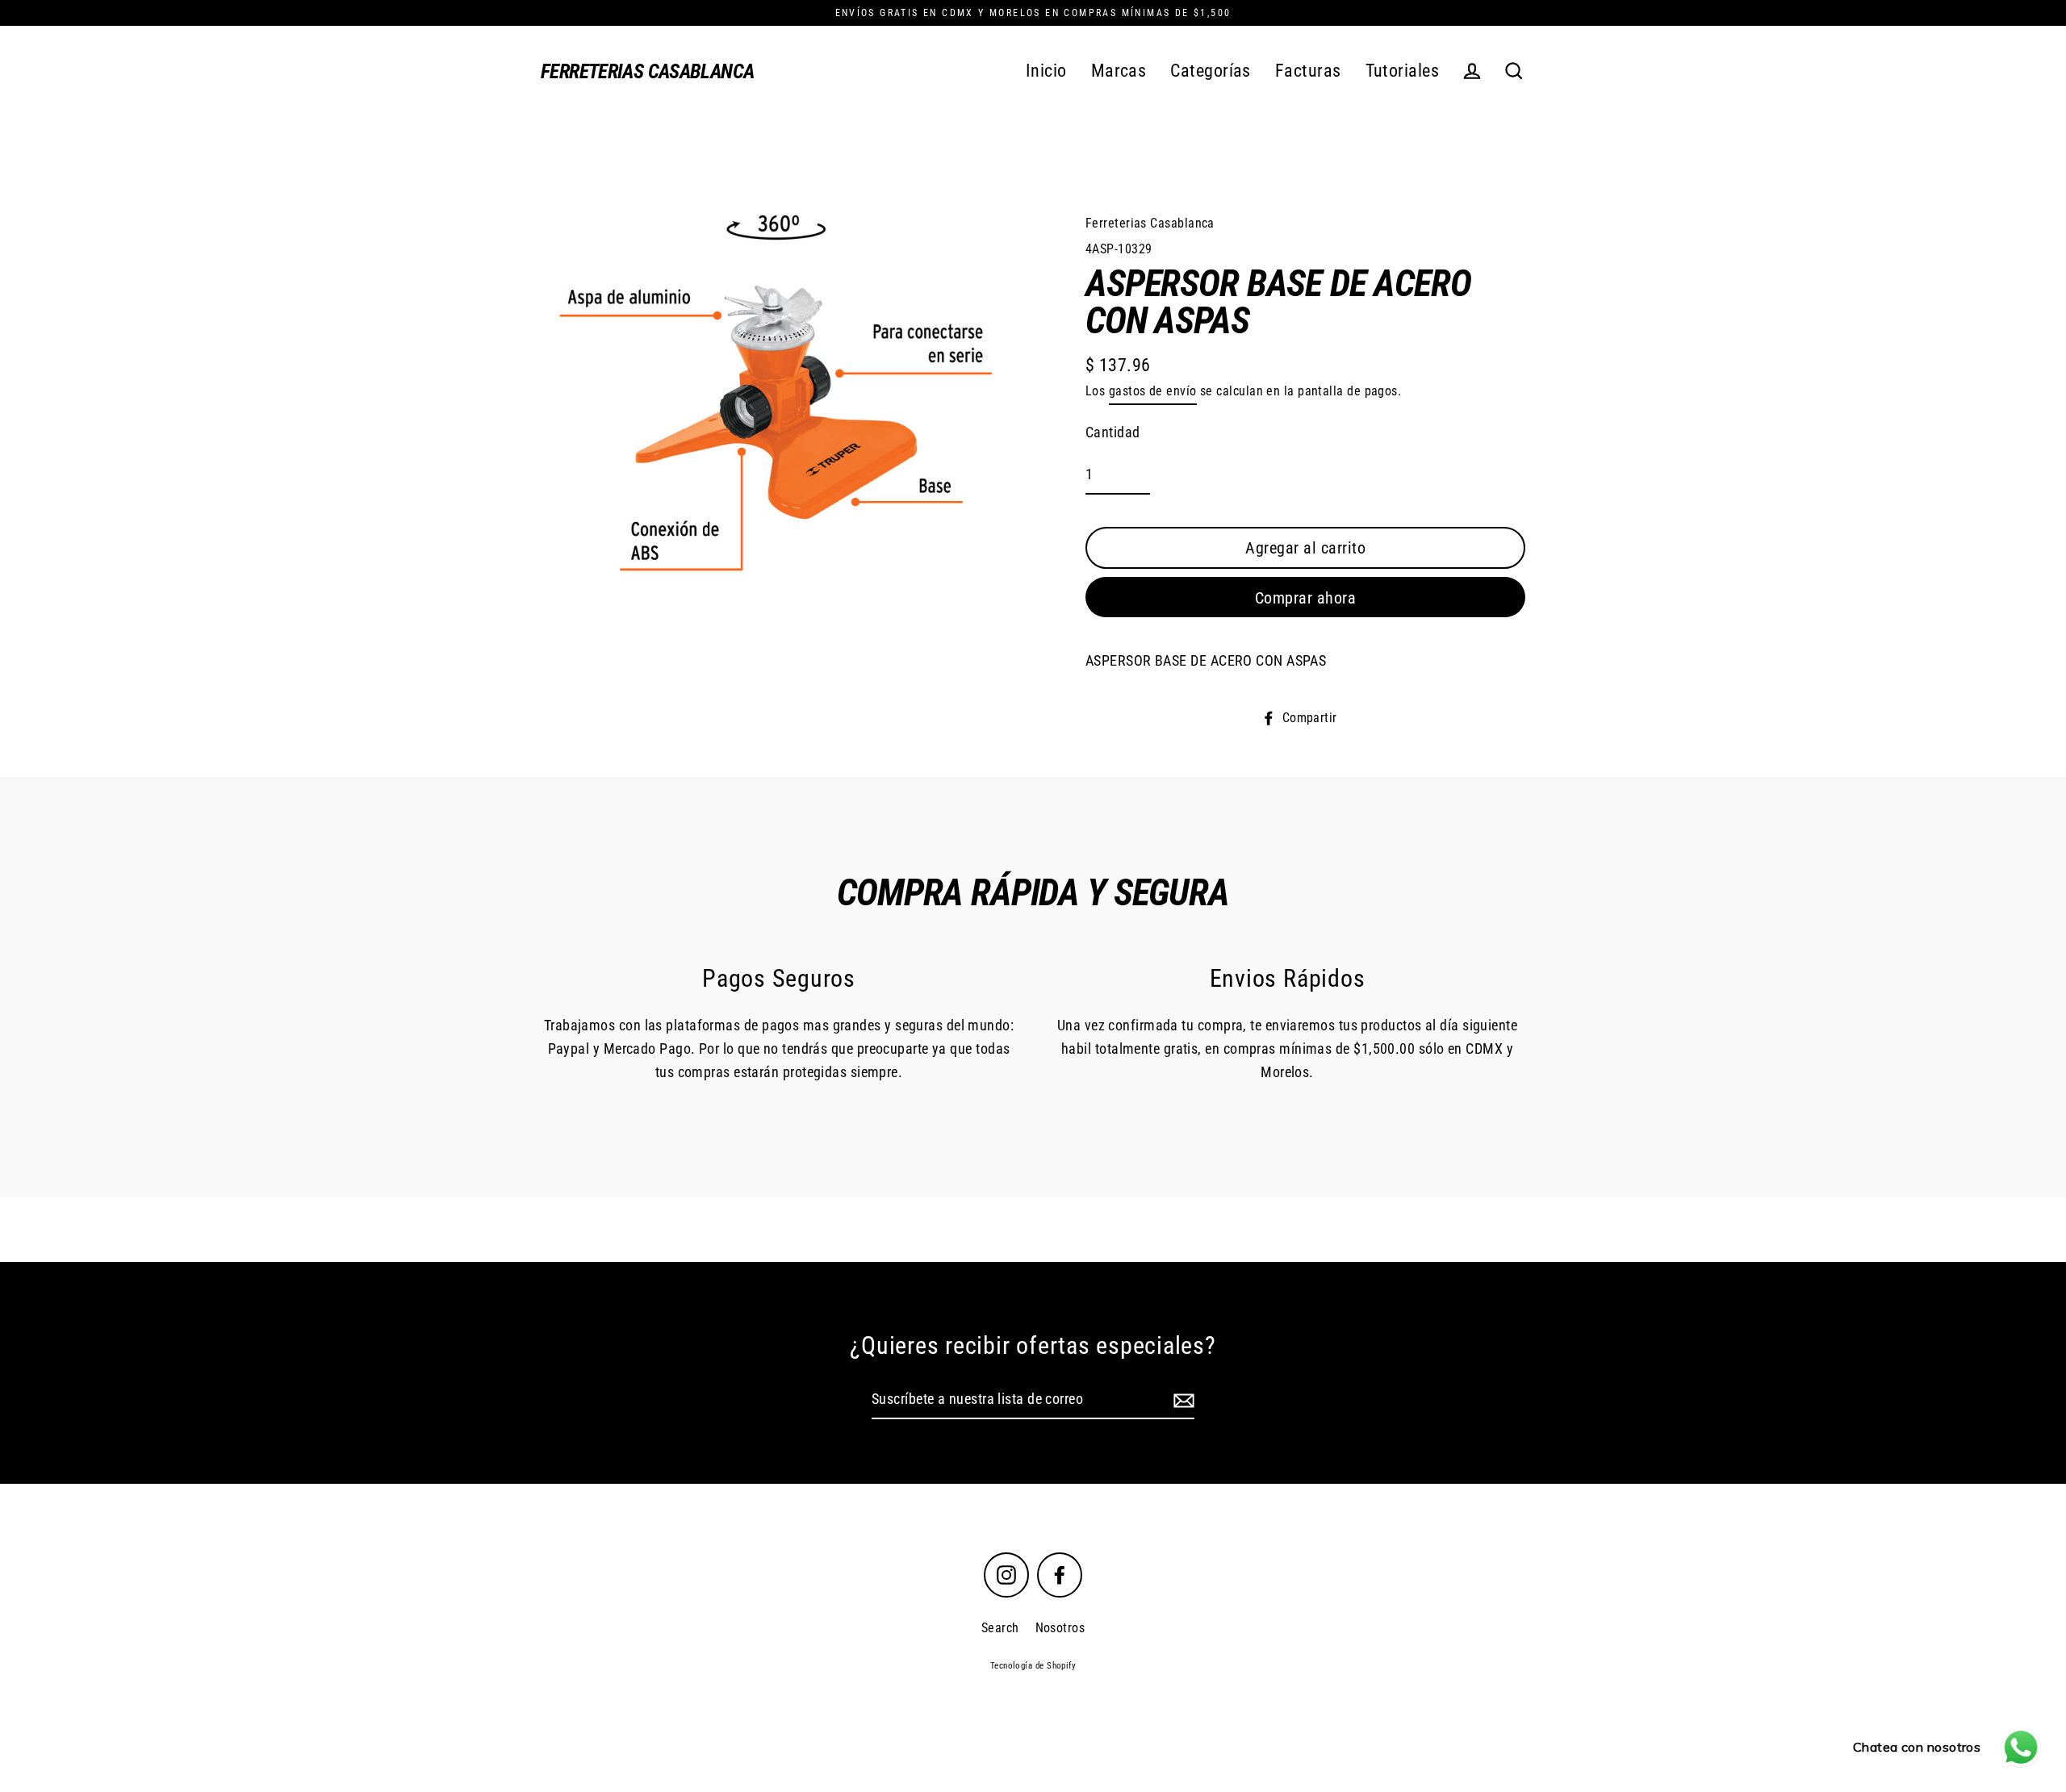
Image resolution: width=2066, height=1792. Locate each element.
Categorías (1211, 71)
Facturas (1308, 71)
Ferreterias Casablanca (647, 71)
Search (1000, 1628)
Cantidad (1113, 432)
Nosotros (1060, 1628)
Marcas (1119, 71)
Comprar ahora (1306, 598)
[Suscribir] (1181, 1400)
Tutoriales (1403, 71)
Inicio (1046, 71)
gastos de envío (1153, 391)
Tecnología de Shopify (1033, 1666)
